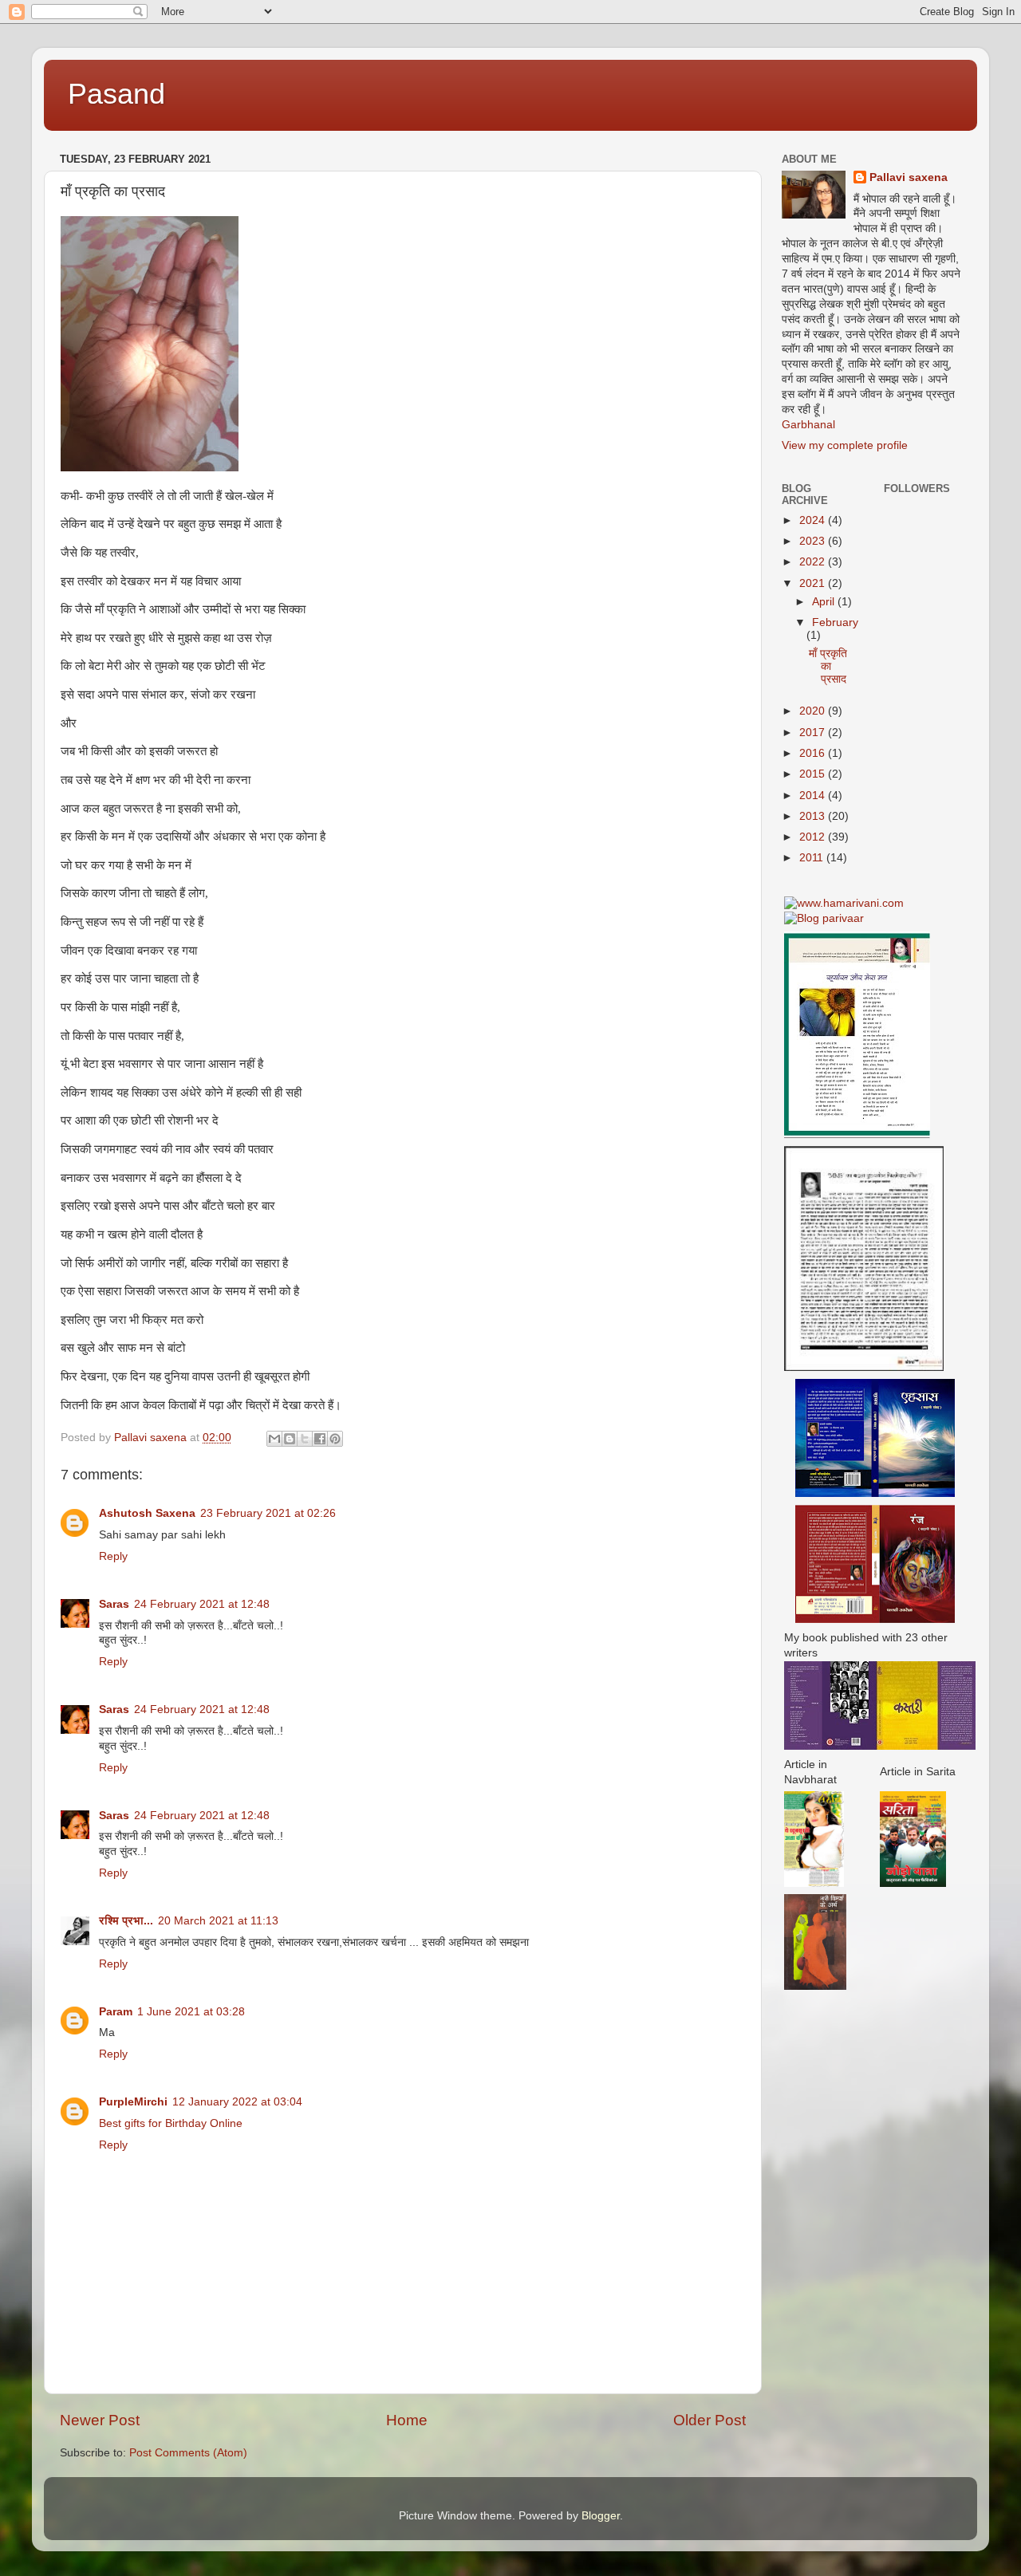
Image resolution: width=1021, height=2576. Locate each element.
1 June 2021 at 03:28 (191, 2012)
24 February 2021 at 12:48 (202, 1604)
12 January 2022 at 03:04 (237, 2102)
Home (407, 2420)
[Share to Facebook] (320, 1439)
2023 (814, 541)
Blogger (601, 2516)
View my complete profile (845, 445)
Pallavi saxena (909, 177)
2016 (814, 753)
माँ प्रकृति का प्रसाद (828, 666)
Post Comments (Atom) (188, 2453)
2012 (814, 837)
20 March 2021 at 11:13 (218, 1921)
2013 (814, 816)
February (835, 622)
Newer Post (100, 2420)
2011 (813, 858)
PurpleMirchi (133, 2102)
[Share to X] (305, 1439)
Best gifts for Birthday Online (171, 2123)
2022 (814, 562)
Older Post (710, 2420)
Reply (113, 1556)
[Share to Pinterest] (335, 1439)
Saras (114, 1604)
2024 (814, 520)
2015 (814, 774)
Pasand (116, 94)
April (825, 602)
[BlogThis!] (290, 1439)
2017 (814, 733)
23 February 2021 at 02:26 (268, 1513)
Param (116, 2012)
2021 (814, 583)
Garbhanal (808, 425)
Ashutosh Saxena (147, 1513)
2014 (814, 796)
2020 (814, 711)
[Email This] (274, 1439)
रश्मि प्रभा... (126, 1921)
